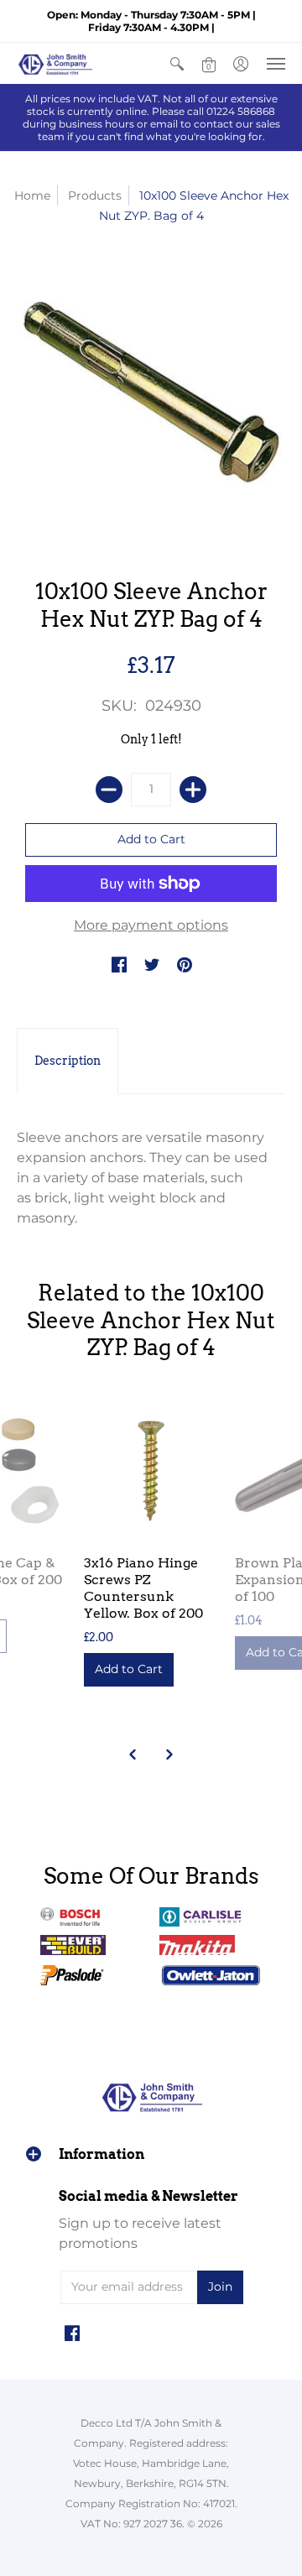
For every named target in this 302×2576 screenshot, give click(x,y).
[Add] (193, 790)
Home (32, 196)
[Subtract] (109, 790)
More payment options (151, 925)
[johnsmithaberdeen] (55, 63)
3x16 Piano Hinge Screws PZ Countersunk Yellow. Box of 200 (143, 1588)
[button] (177, 63)
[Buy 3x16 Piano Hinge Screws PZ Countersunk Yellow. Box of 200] (151, 1471)
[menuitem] (177, 63)
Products (95, 196)
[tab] (68, 1061)
